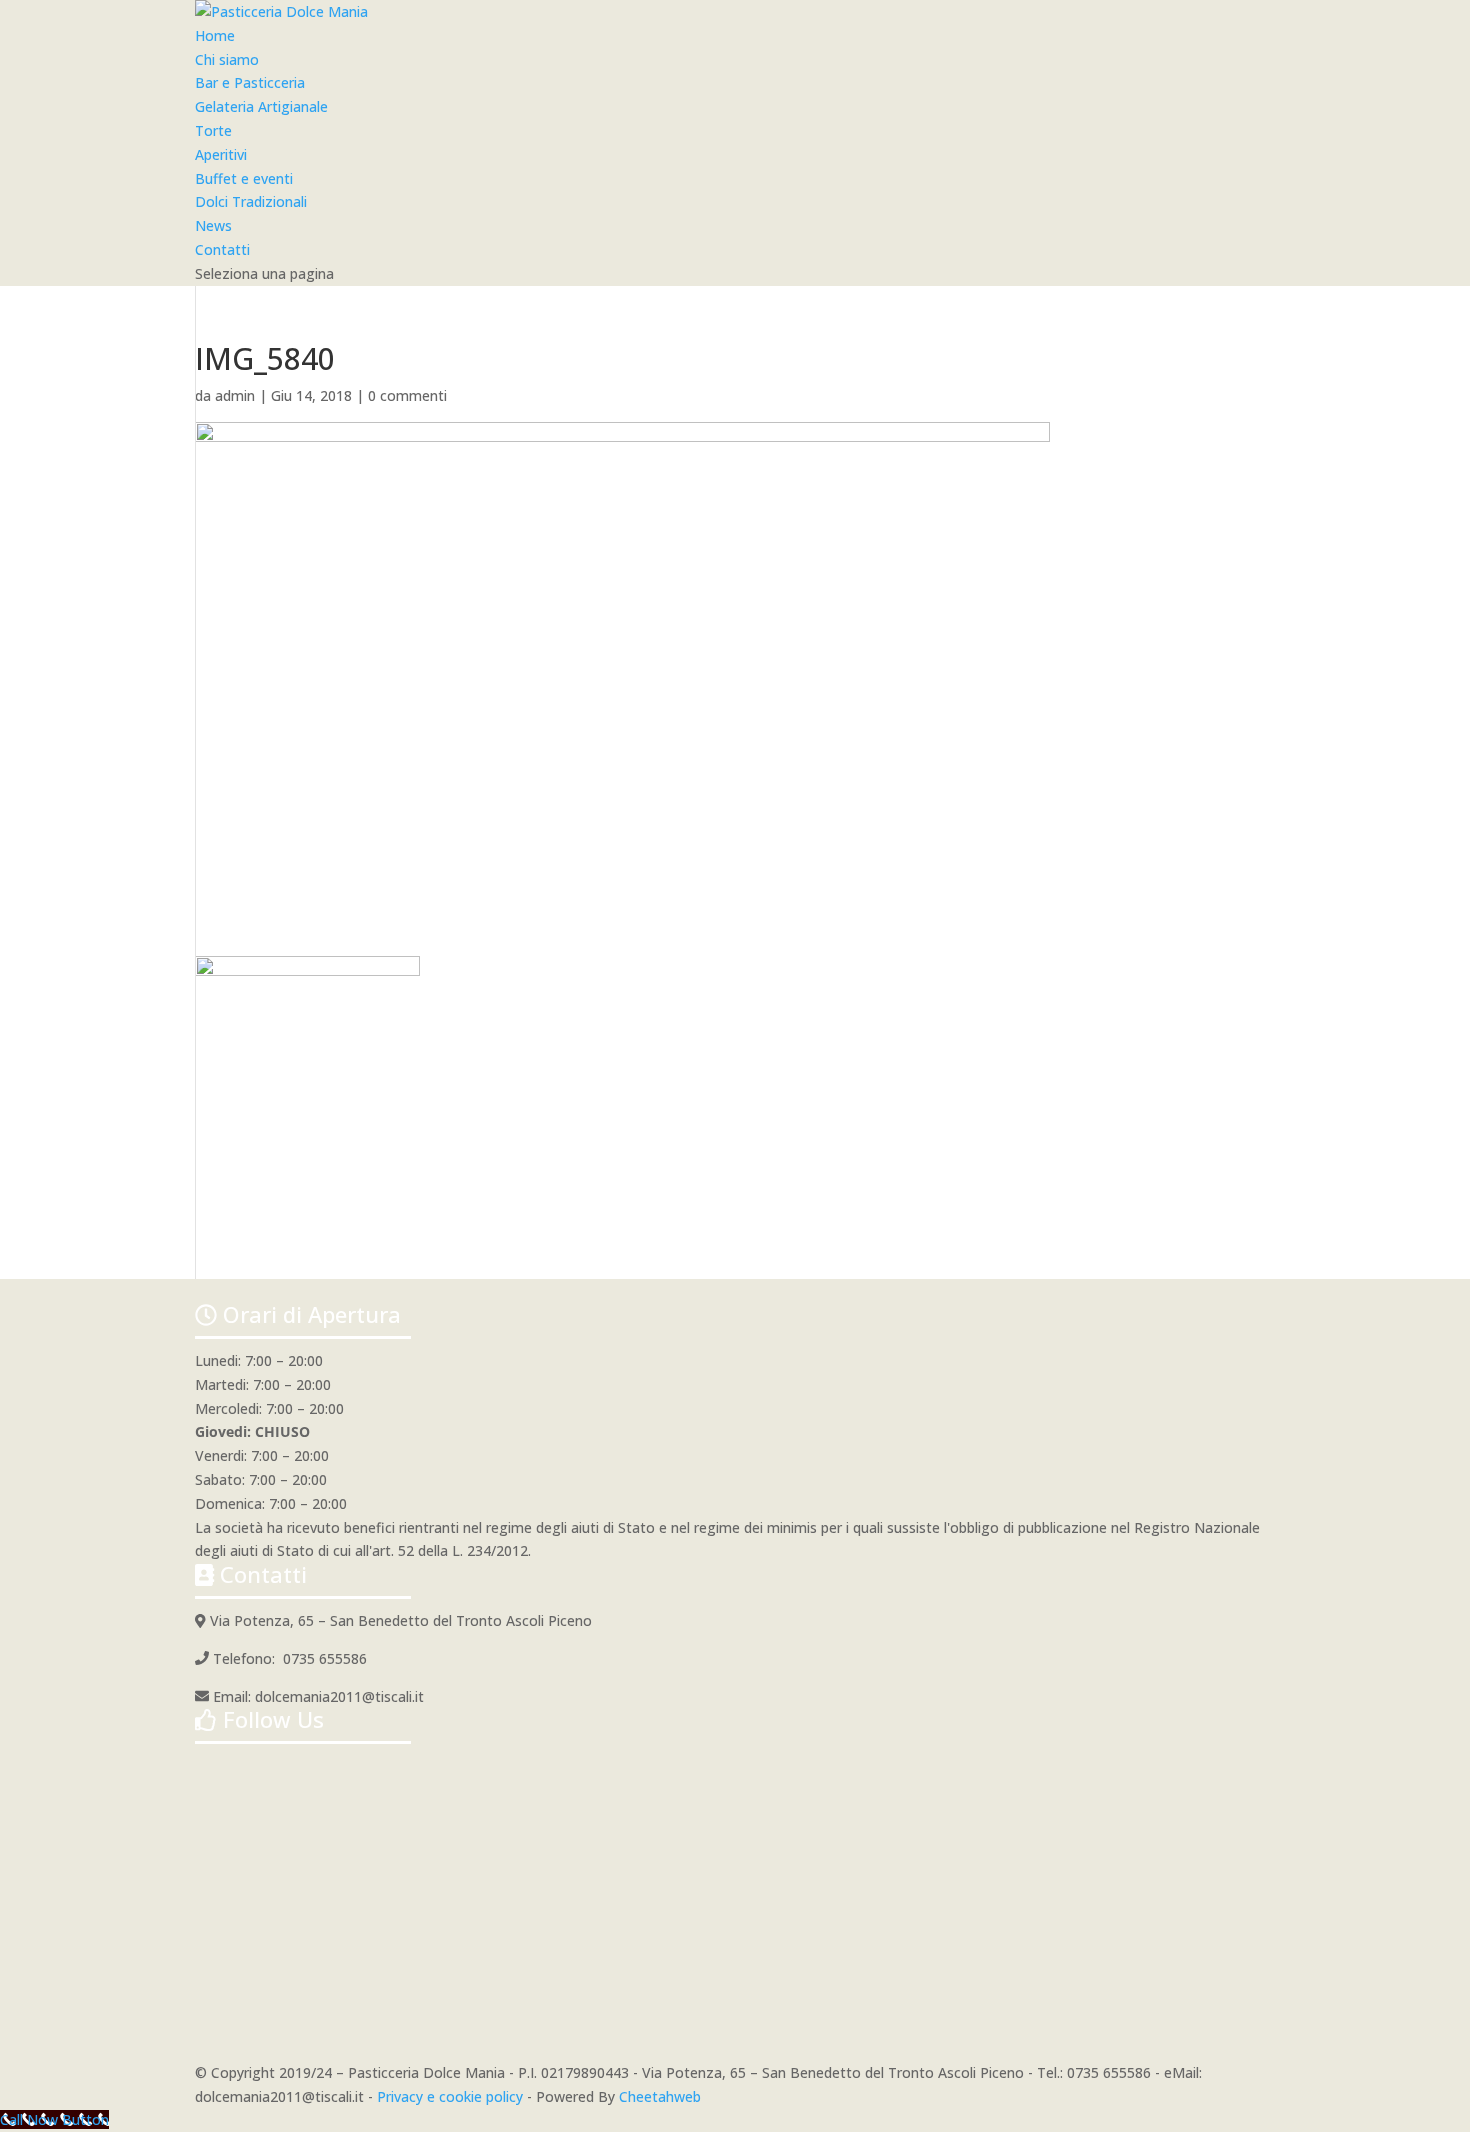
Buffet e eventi (244, 178)
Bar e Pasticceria (250, 82)
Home (215, 35)
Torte (213, 130)
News (213, 225)
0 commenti (407, 395)
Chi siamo (227, 59)
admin (235, 395)
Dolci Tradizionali (251, 201)
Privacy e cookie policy (450, 2096)
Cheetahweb (660, 2096)
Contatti (222, 249)
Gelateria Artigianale (261, 106)
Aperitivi (221, 154)
